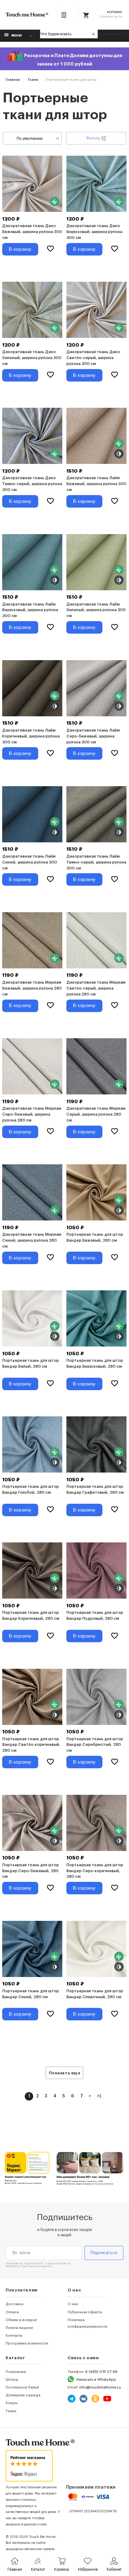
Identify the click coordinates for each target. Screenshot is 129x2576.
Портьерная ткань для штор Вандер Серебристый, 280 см (95, 1745)
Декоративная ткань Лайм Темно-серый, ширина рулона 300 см (96, 862)
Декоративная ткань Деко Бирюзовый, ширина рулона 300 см (94, 232)
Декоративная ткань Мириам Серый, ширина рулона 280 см (96, 1114)
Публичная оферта (85, 2312)
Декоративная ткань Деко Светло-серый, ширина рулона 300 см (93, 358)
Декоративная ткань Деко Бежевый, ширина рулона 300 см (32, 232)
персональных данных (37, 2266)
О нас (73, 2304)
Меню (17, 36)
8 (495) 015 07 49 (101, 2372)
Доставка (15, 2304)
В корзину (20, 249)
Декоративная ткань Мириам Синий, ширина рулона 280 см (32, 1240)
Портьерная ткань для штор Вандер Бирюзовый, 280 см (95, 1363)
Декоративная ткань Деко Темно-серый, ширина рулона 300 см (32, 484)
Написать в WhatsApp (96, 2379)
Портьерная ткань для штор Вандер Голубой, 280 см (31, 1490)
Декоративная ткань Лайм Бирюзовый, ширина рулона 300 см (30, 610)
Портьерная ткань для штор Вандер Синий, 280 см (31, 1994)
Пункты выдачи (19, 2328)
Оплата (12, 2312)
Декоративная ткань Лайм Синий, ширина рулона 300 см (30, 862)
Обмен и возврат (21, 2320)
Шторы (12, 2379)
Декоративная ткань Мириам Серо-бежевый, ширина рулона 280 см (32, 1114)
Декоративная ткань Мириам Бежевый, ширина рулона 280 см (32, 988)
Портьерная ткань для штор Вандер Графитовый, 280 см (95, 1490)
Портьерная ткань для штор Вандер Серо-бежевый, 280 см (31, 1871)
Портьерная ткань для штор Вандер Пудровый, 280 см (95, 1616)
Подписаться (104, 2253)
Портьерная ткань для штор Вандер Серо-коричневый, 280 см (95, 1871)
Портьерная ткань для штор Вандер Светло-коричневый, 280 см (31, 1745)
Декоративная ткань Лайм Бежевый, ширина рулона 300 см (96, 484)
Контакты (14, 2335)
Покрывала (16, 2372)
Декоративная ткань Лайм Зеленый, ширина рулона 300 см (96, 610)
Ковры (12, 2403)
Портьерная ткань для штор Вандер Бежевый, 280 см (95, 1237)
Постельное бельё (22, 2387)
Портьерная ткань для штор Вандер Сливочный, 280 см (95, 1994)
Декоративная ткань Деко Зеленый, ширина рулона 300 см (32, 358)
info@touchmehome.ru (100, 2387)
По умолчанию (30, 138)
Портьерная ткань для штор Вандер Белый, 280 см (31, 1363)
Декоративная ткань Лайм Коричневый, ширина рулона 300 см (31, 736)
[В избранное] (50, 249)
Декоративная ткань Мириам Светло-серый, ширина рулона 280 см (96, 988)
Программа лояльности (27, 2343)
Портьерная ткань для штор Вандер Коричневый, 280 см (31, 1616)
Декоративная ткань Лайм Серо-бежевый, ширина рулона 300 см (93, 736)
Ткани (11, 2411)
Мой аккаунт (115, 34)
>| (99, 2096)
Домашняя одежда (23, 2395)
